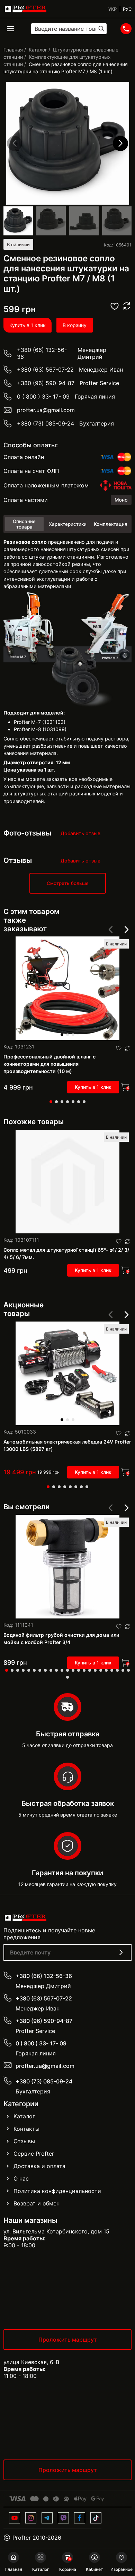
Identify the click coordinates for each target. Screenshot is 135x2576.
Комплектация (111, 524)
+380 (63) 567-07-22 (45, 370)
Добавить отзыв (80, 833)
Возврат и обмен (37, 2203)
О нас (21, 2178)
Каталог (38, 50)
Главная (13, 50)
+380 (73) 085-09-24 (46, 423)
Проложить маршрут (68, 2340)
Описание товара (24, 524)
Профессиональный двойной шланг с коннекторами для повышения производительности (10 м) (49, 1064)
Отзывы (24, 2141)
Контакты (26, 2129)
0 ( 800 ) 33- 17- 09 (43, 396)
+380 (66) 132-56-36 (42, 353)
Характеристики (68, 524)
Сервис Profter (34, 2154)
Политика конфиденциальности (57, 2191)
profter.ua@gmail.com (46, 410)
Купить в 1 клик (28, 325)
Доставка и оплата (39, 2166)
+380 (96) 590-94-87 (46, 383)
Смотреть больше (68, 883)
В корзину (75, 325)
